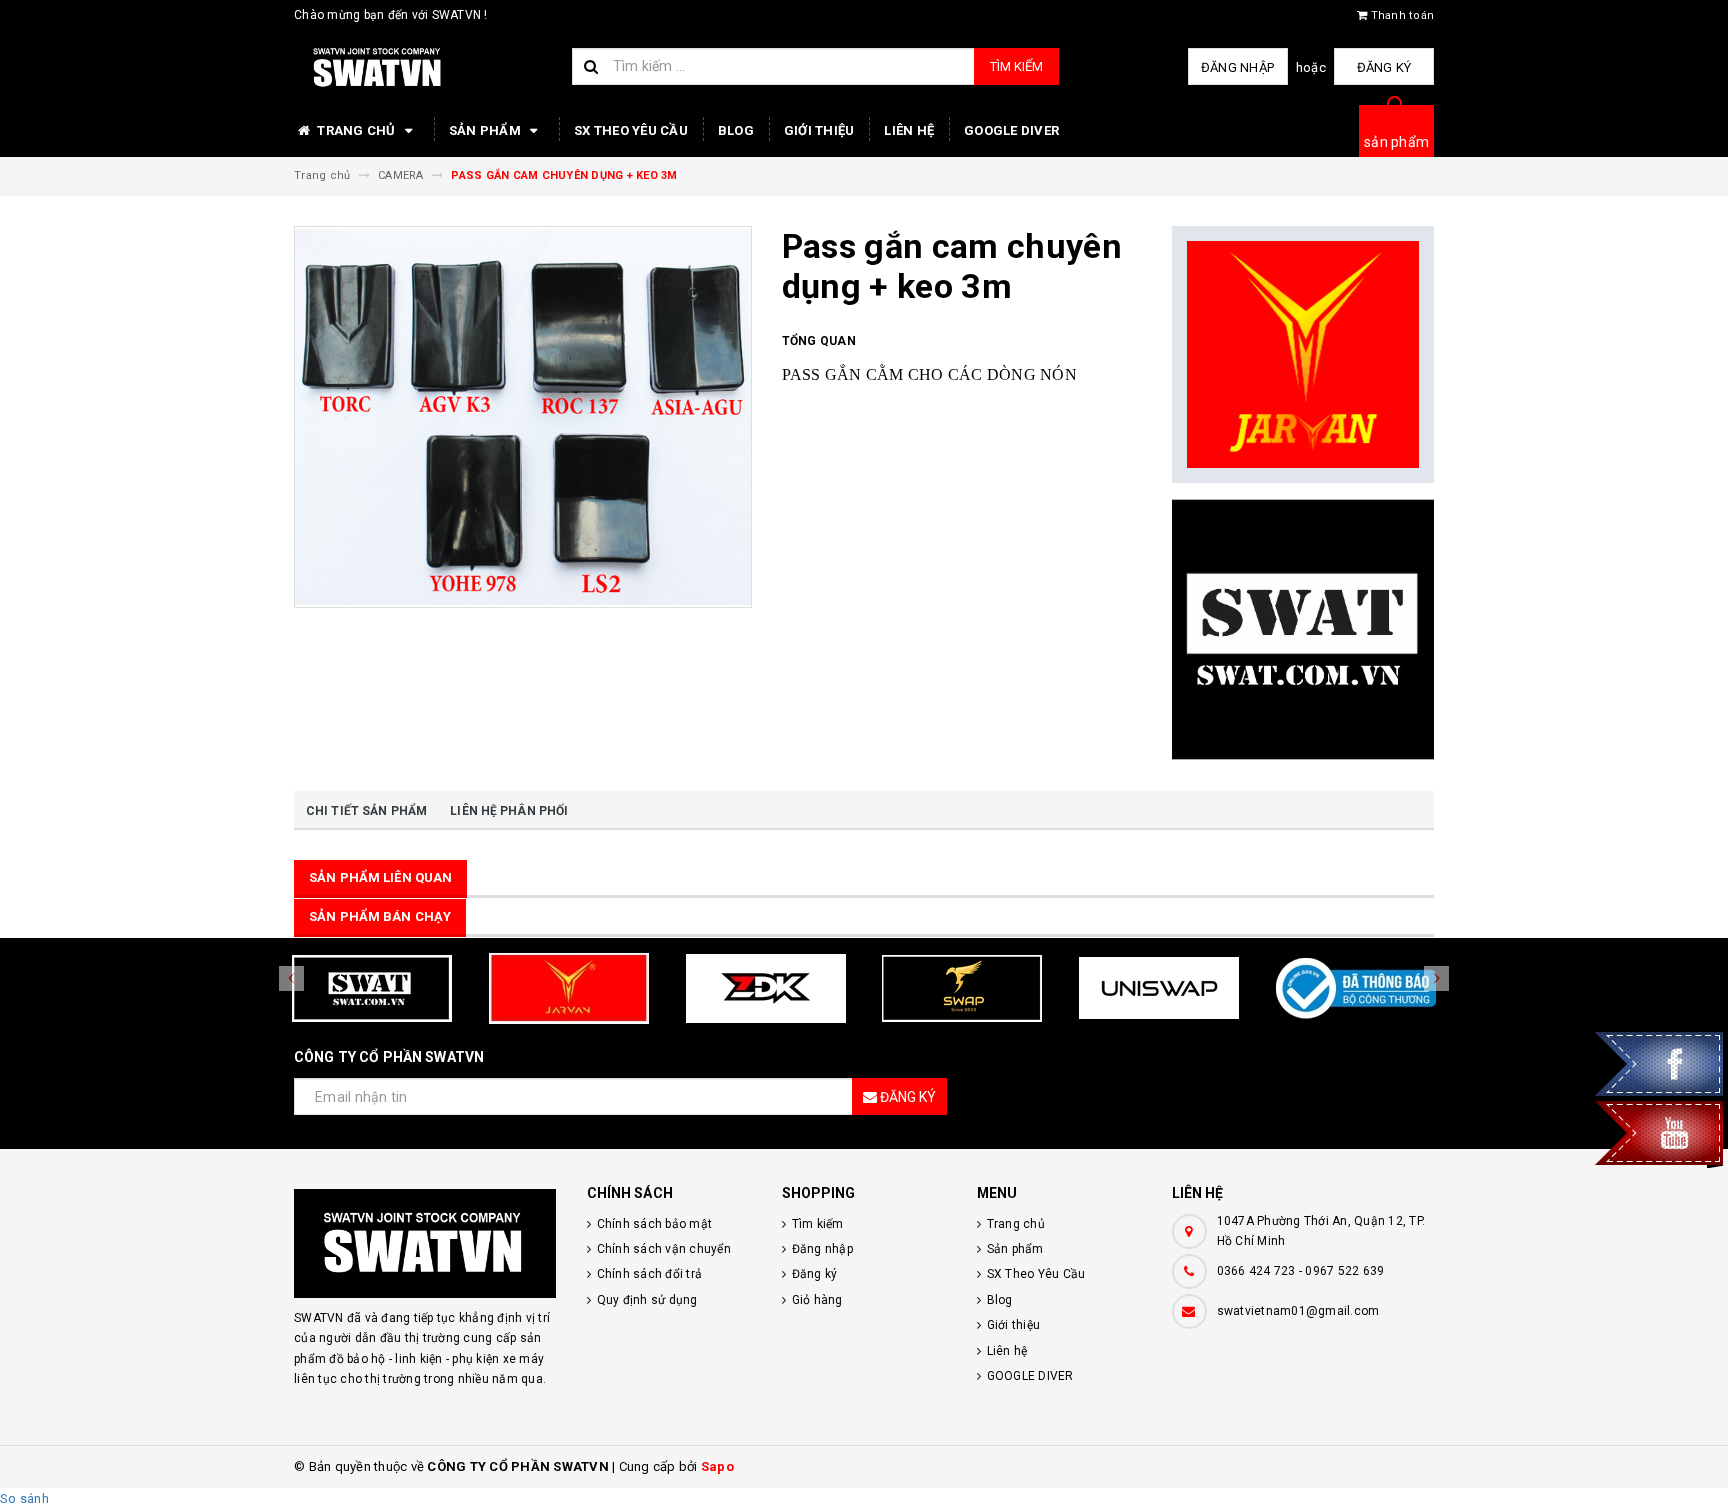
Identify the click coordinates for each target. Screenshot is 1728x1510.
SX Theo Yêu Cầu (631, 130)
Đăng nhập (1237, 67)
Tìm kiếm (1016, 66)
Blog (736, 130)
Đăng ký (1384, 67)
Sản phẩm (486, 130)
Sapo (717, 1466)
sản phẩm (1396, 142)
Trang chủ (356, 130)
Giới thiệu (819, 130)
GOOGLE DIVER (1011, 130)
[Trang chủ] (425, 68)
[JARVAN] (1303, 355)
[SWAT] (1303, 629)
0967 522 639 (1344, 1271)
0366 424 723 (1256, 1271)
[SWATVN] (425, 1243)
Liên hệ (909, 130)
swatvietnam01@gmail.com (1298, 1311)
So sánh (24, 1498)
